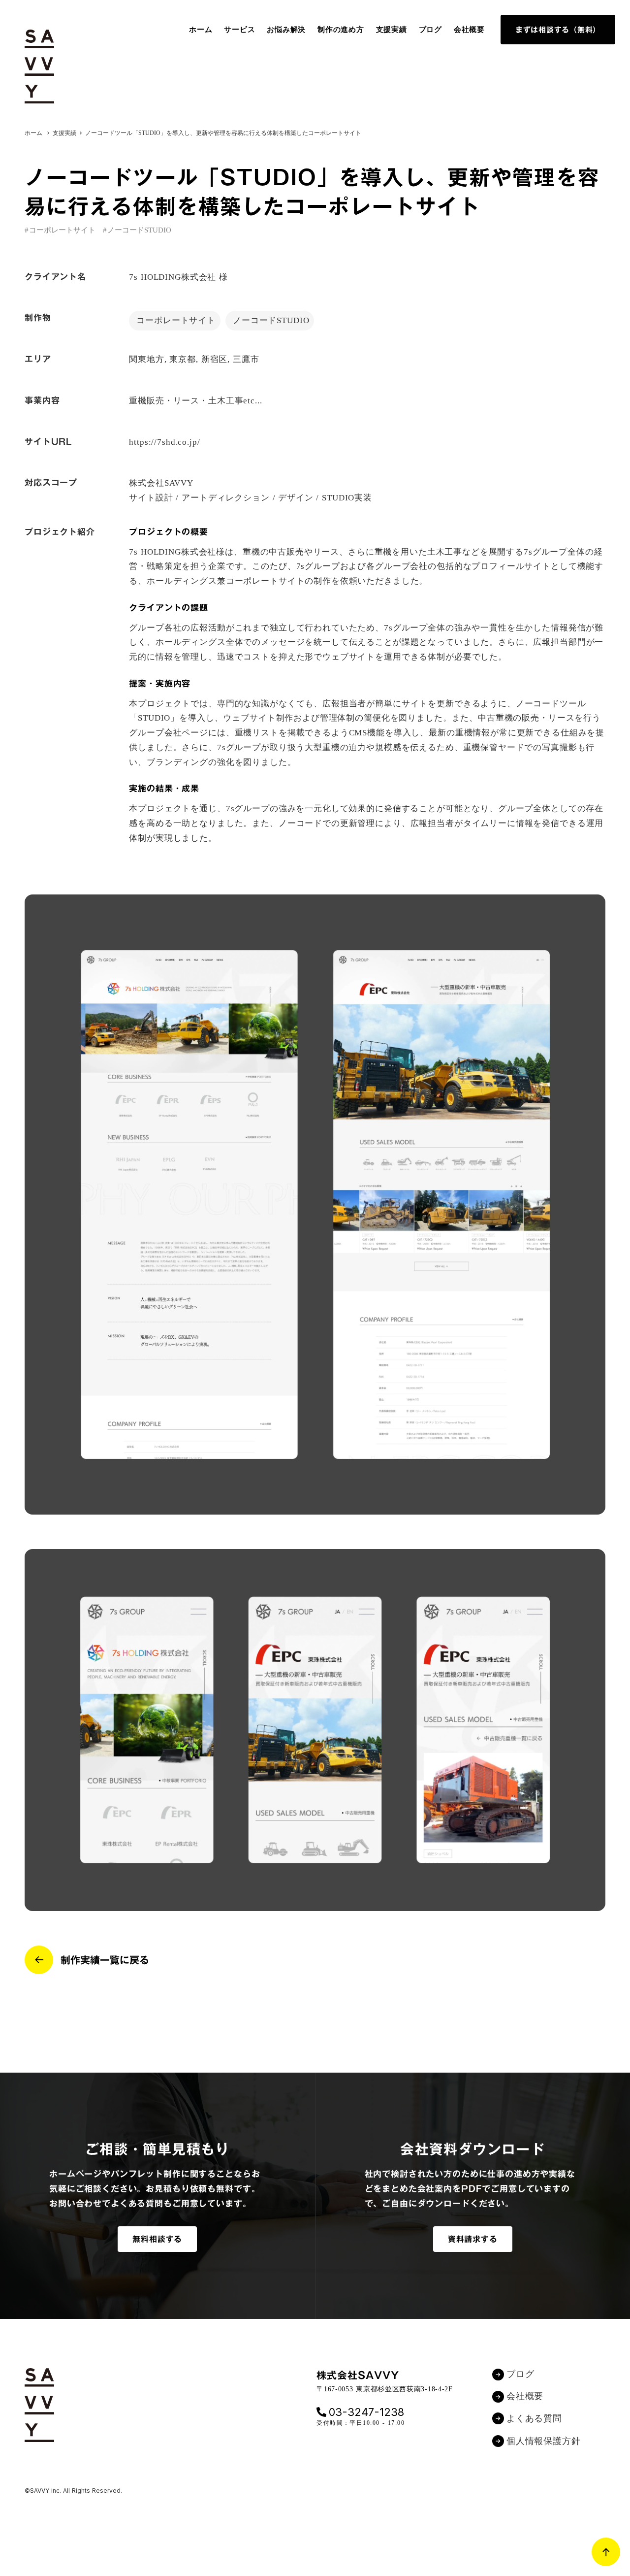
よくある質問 (534, 2418)
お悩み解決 (286, 30)
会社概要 (469, 30)
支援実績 (392, 30)
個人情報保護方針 (544, 2441)
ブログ (430, 30)
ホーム (201, 30)
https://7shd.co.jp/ (164, 442)
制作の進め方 (341, 30)
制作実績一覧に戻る (105, 1960)
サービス (239, 30)
